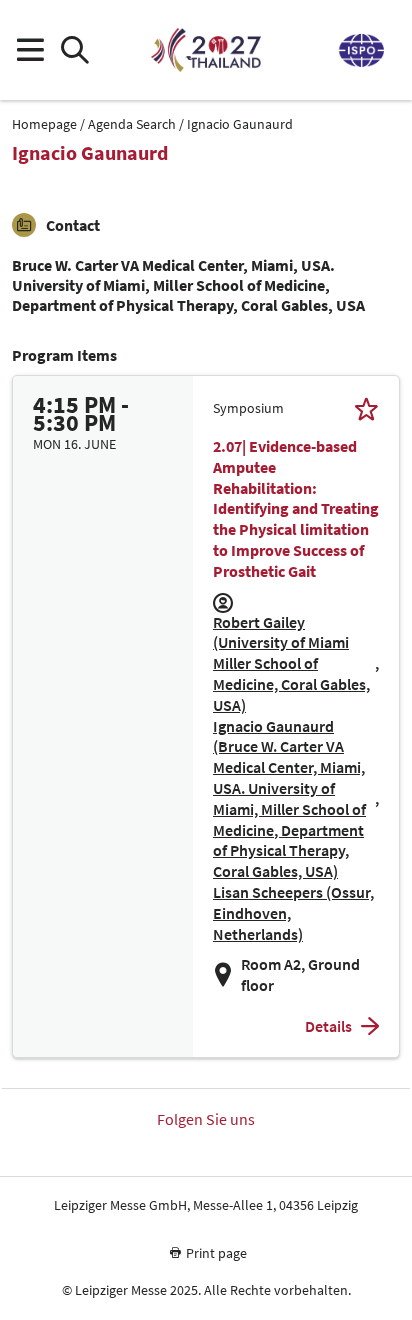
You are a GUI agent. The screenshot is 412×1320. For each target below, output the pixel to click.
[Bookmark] (366, 408)
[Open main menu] (29, 50)
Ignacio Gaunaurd (240, 124)
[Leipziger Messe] (360, 50)
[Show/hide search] (74, 50)
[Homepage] (205, 50)
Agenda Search (132, 124)
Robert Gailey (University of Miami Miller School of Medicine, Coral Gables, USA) (291, 663)
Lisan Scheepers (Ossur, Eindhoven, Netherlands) (293, 913)
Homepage (44, 124)
